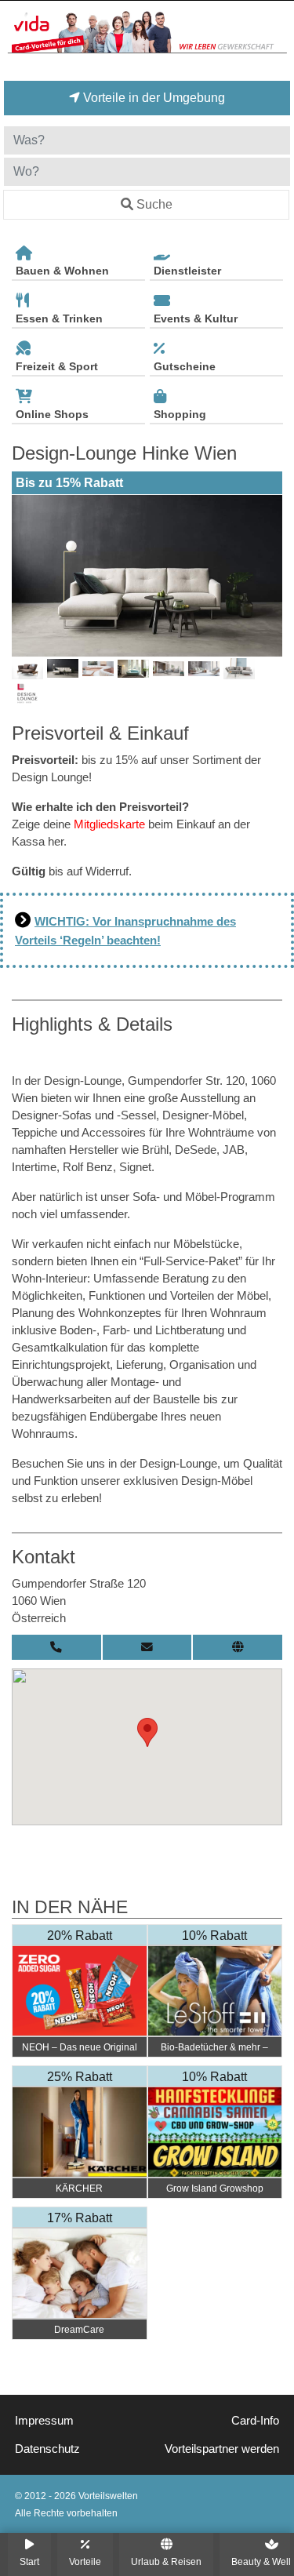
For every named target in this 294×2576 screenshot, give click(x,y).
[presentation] (27, 576)
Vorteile (85, 2561)
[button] (147, 1732)
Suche (154, 204)
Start (29, 2561)
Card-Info (255, 2421)
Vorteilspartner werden (222, 2449)
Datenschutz (47, 2449)
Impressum (44, 2421)
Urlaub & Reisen (166, 2561)
